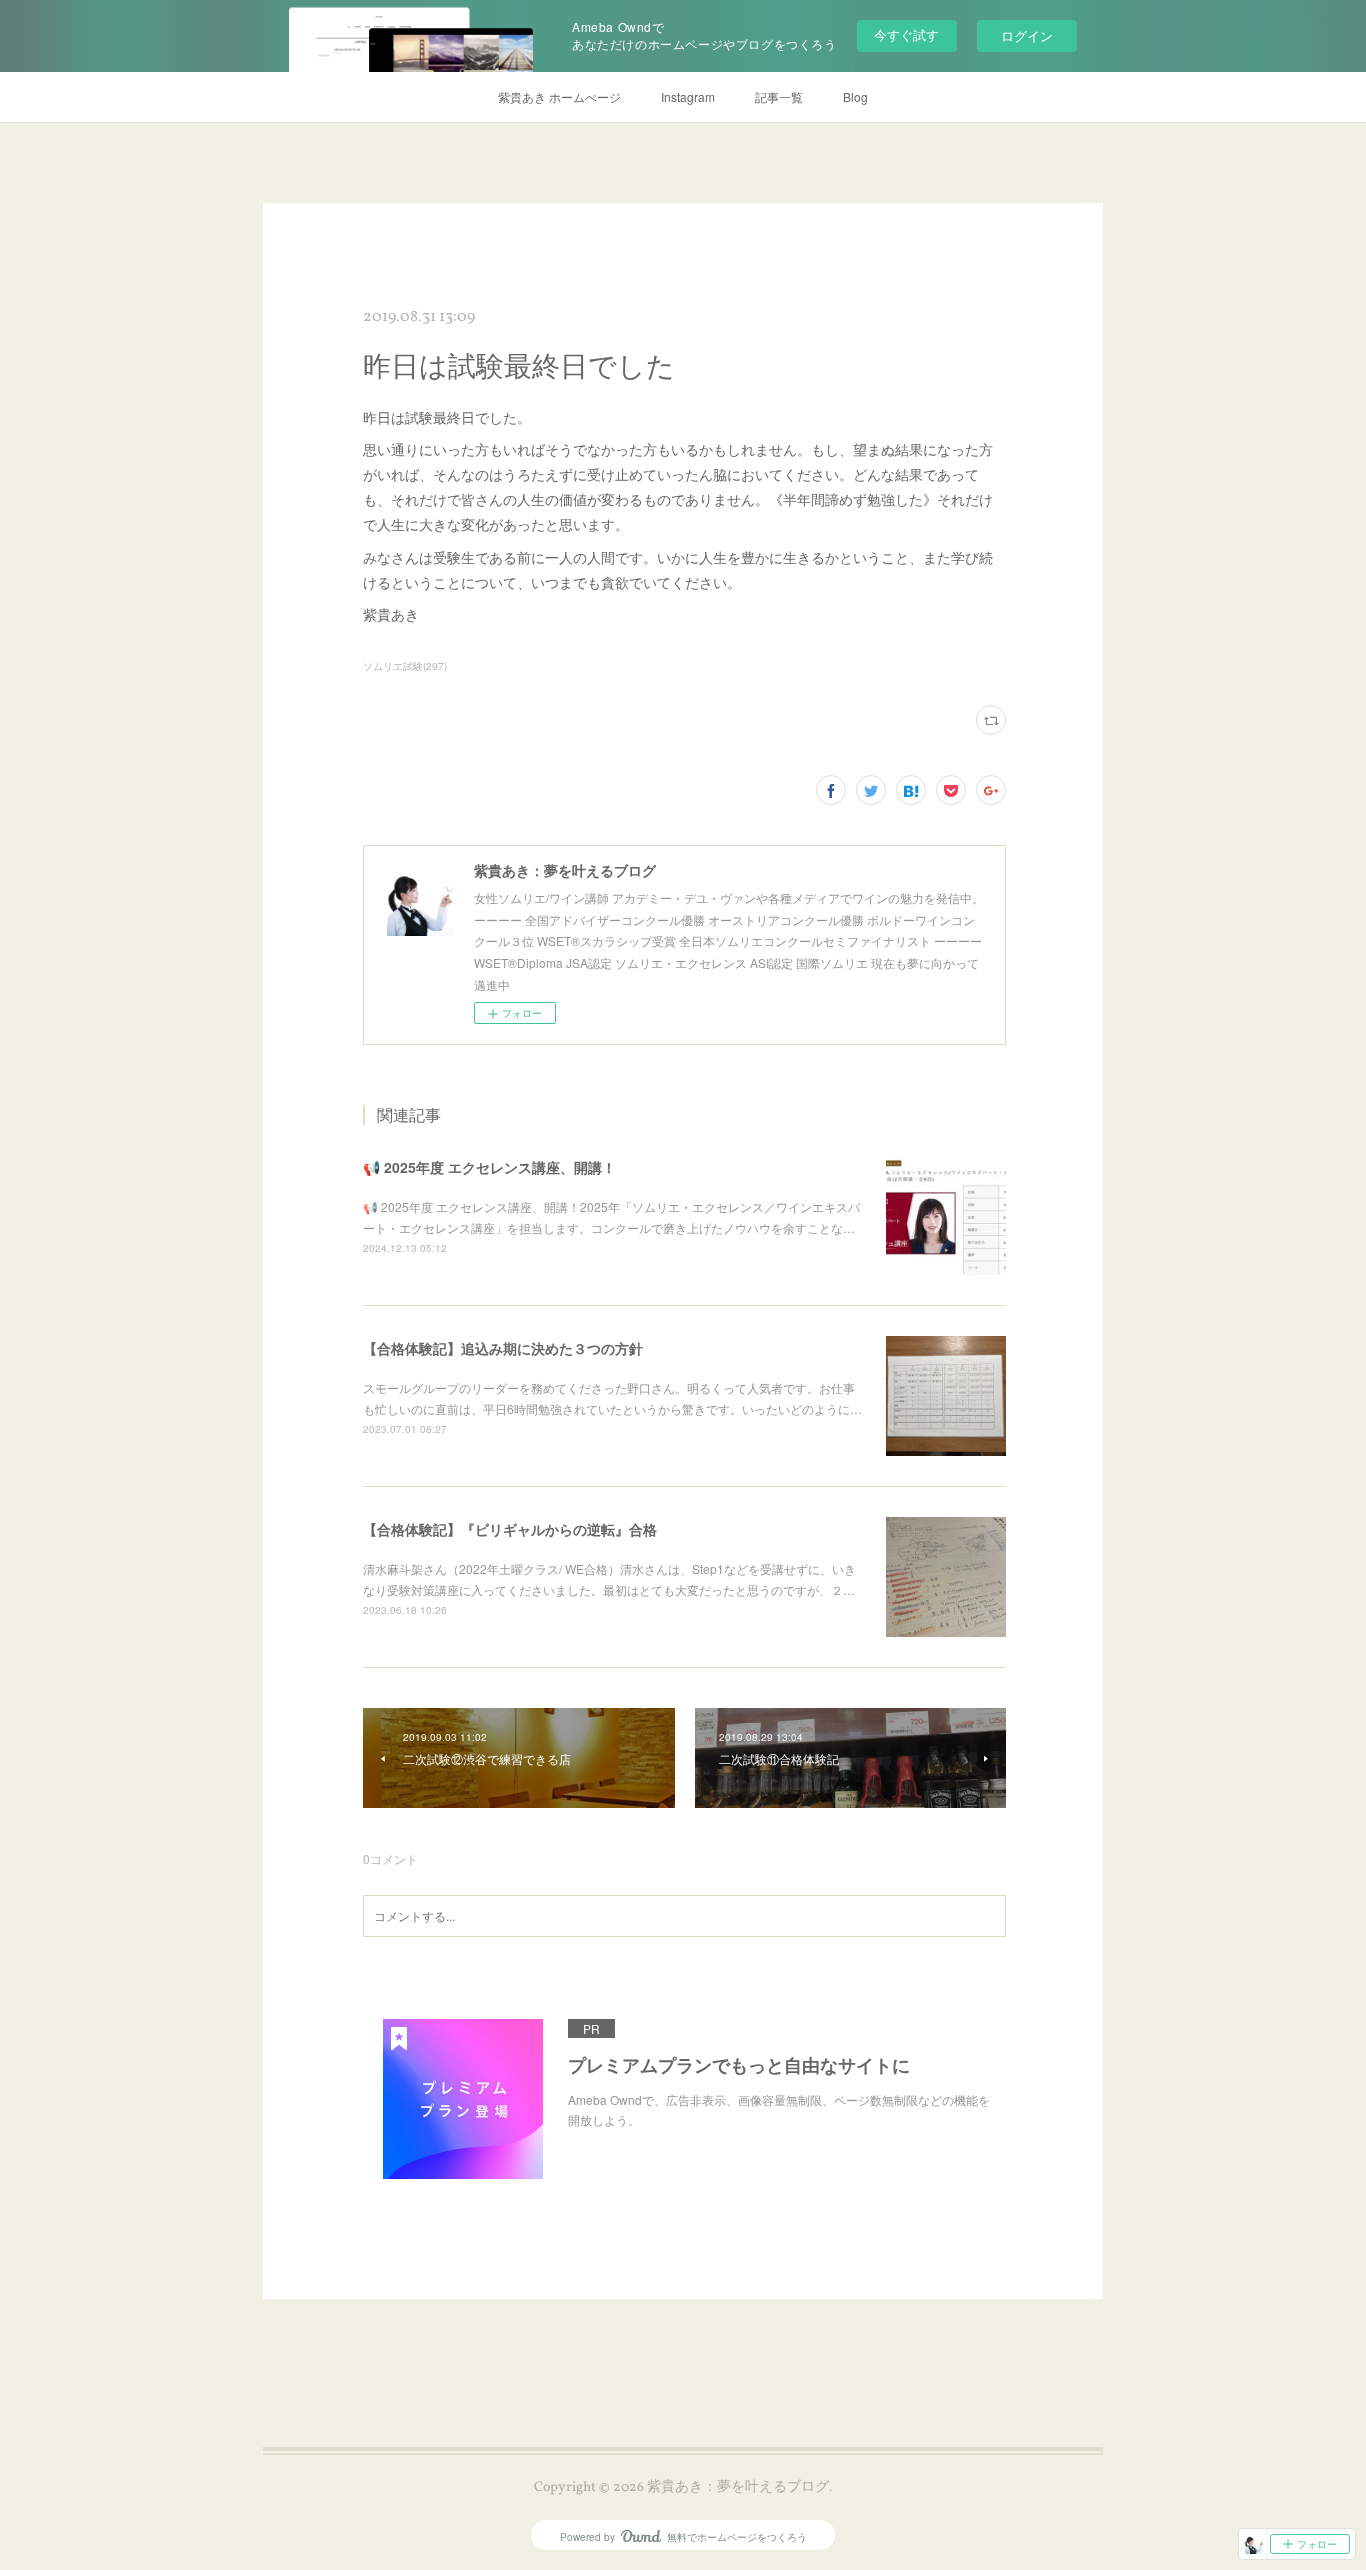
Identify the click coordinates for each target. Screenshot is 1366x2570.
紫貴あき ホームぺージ (559, 96)
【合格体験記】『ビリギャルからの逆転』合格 (510, 1529)
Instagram (688, 96)
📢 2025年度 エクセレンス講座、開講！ (489, 1167)
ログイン (1027, 35)
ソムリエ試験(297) (405, 666)
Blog (855, 96)
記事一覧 (779, 96)
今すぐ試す (906, 34)
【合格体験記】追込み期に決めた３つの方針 (503, 1348)
